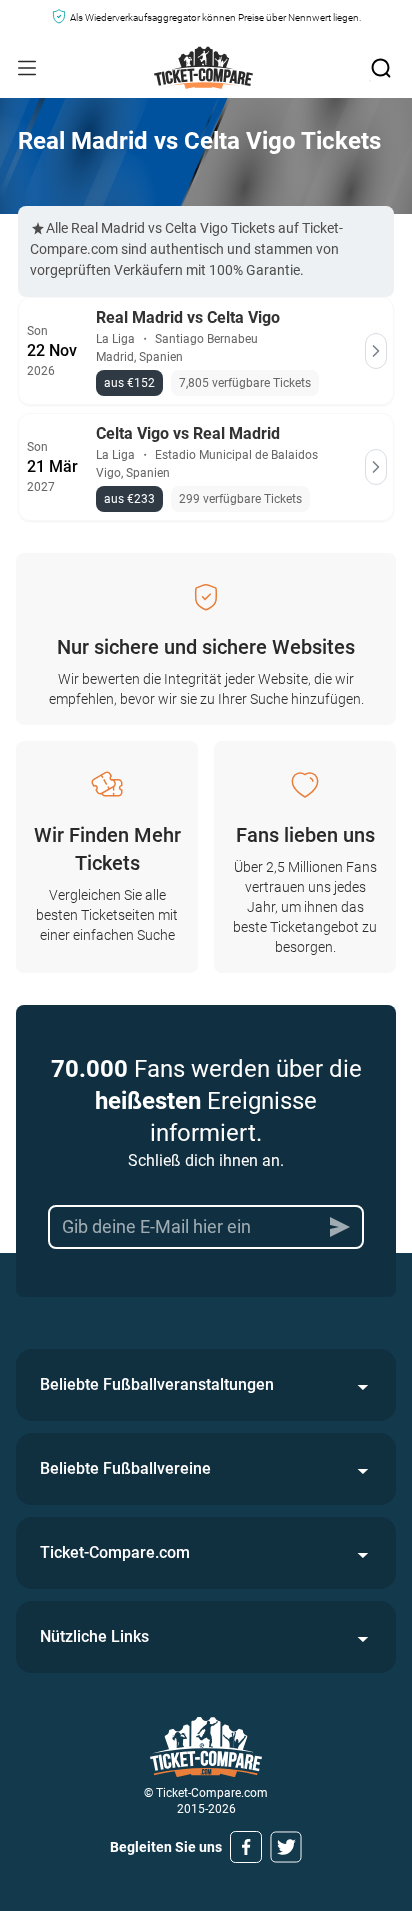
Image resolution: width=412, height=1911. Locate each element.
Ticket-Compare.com (115, 1552)
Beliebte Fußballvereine (125, 1468)
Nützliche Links (94, 1636)
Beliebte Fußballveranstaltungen (157, 1384)
